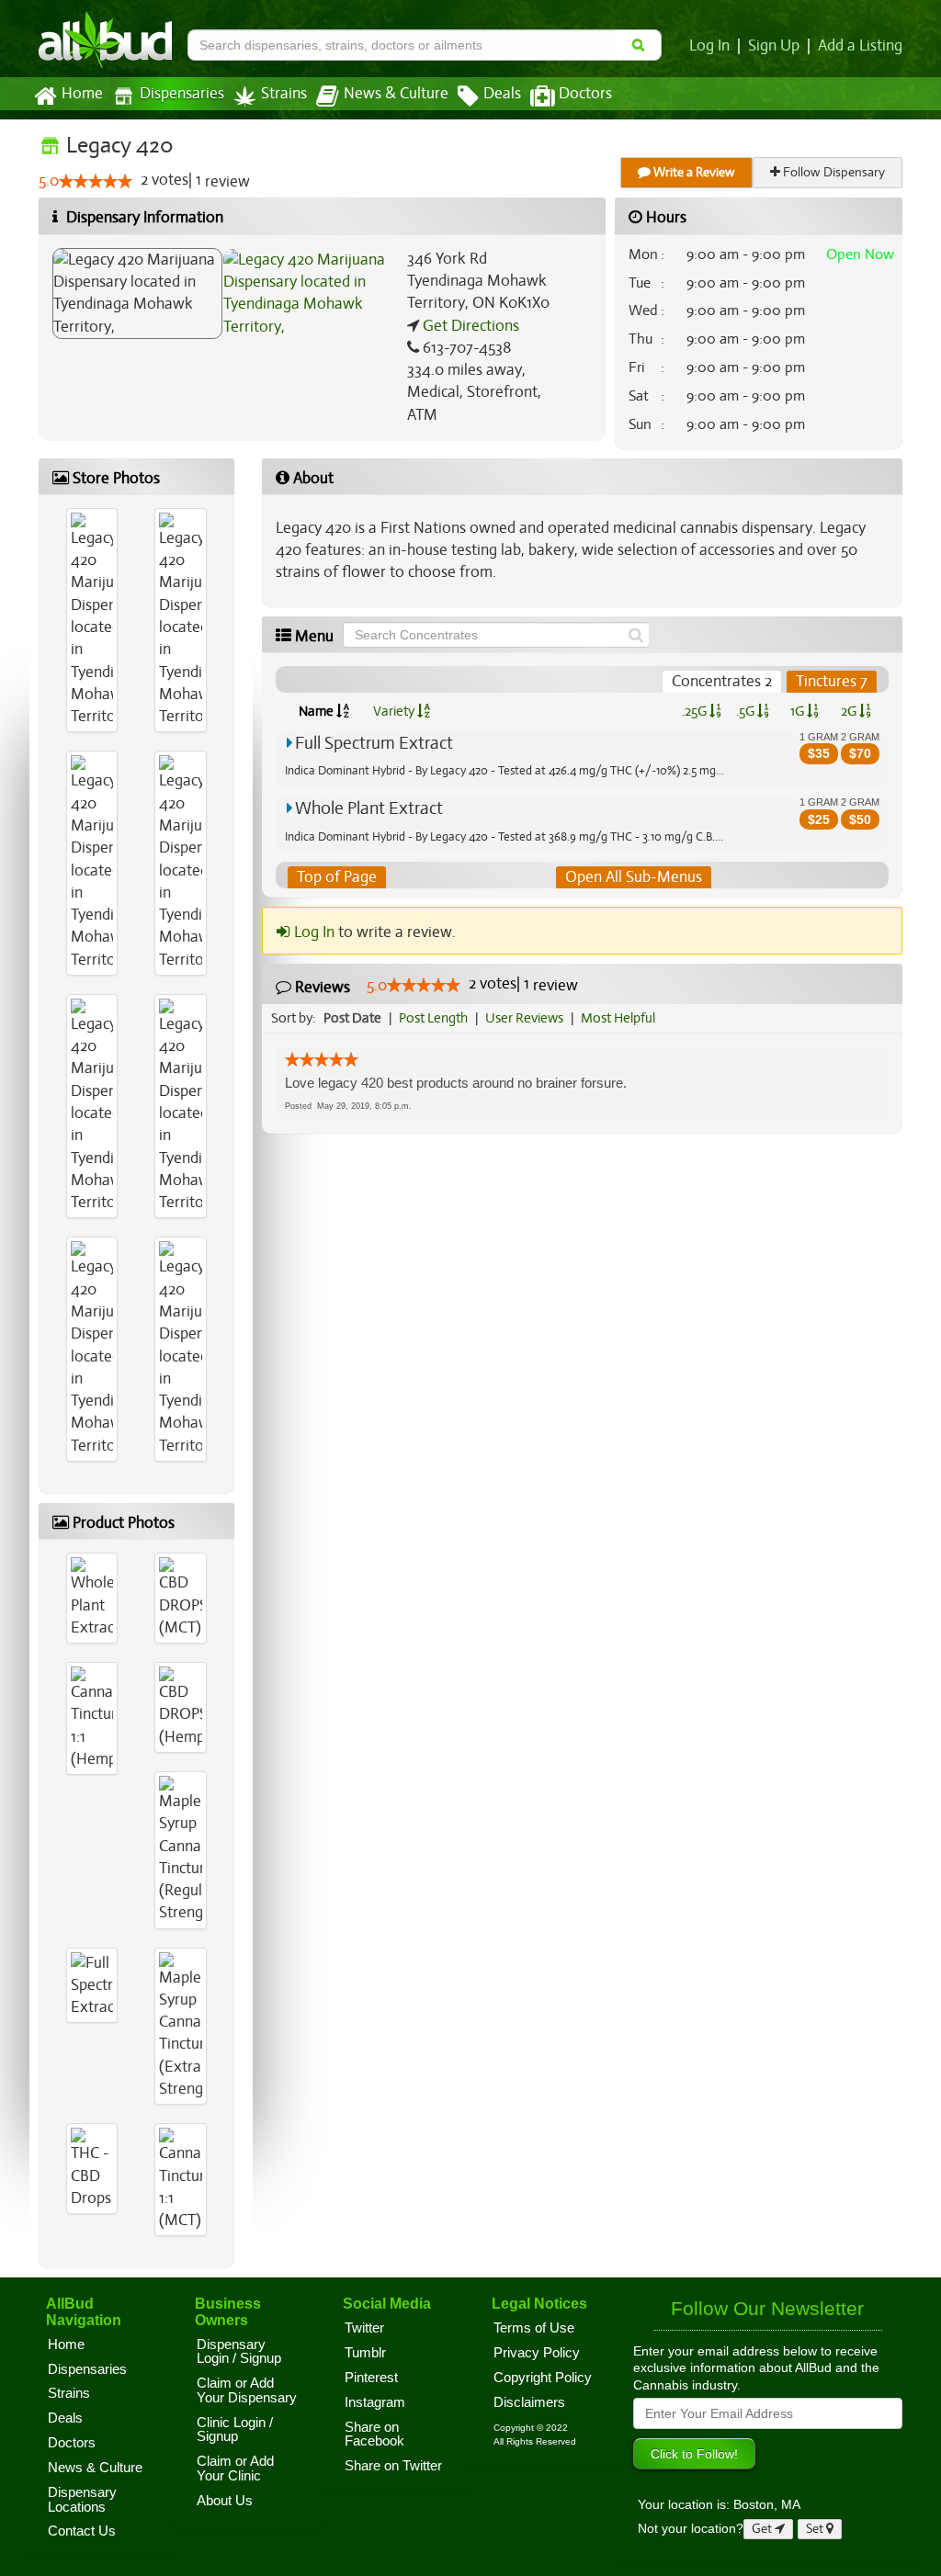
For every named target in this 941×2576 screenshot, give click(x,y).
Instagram (375, 2402)
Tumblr (365, 2353)
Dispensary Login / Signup (239, 2352)
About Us (225, 2501)
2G (850, 711)
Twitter (364, 2328)
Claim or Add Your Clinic (235, 2469)
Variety (395, 711)
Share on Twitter (393, 2466)
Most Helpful (618, 1018)
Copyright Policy (543, 2378)
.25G (696, 711)
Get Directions (469, 326)
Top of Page (337, 877)
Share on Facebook (374, 2435)
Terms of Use (534, 2328)
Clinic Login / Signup (235, 2430)
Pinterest (371, 2378)
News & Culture (396, 94)
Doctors (585, 94)
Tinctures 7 (832, 681)
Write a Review (693, 172)
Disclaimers (529, 2402)
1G (799, 711)
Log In (709, 46)
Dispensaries (182, 94)
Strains (284, 94)
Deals (502, 94)
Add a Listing (860, 46)
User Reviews (524, 1018)
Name (317, 711)
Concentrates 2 (722, 681)
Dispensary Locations (82, 2500)
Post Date (352, 1018)
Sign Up (774, 46)
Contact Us (82, 2531)
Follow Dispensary (833, 172)
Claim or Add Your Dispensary (247, 2390)
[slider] (96, 181)
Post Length (433, 1018)
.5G (747, 711)
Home (82, 94)
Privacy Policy (537, 2353)
